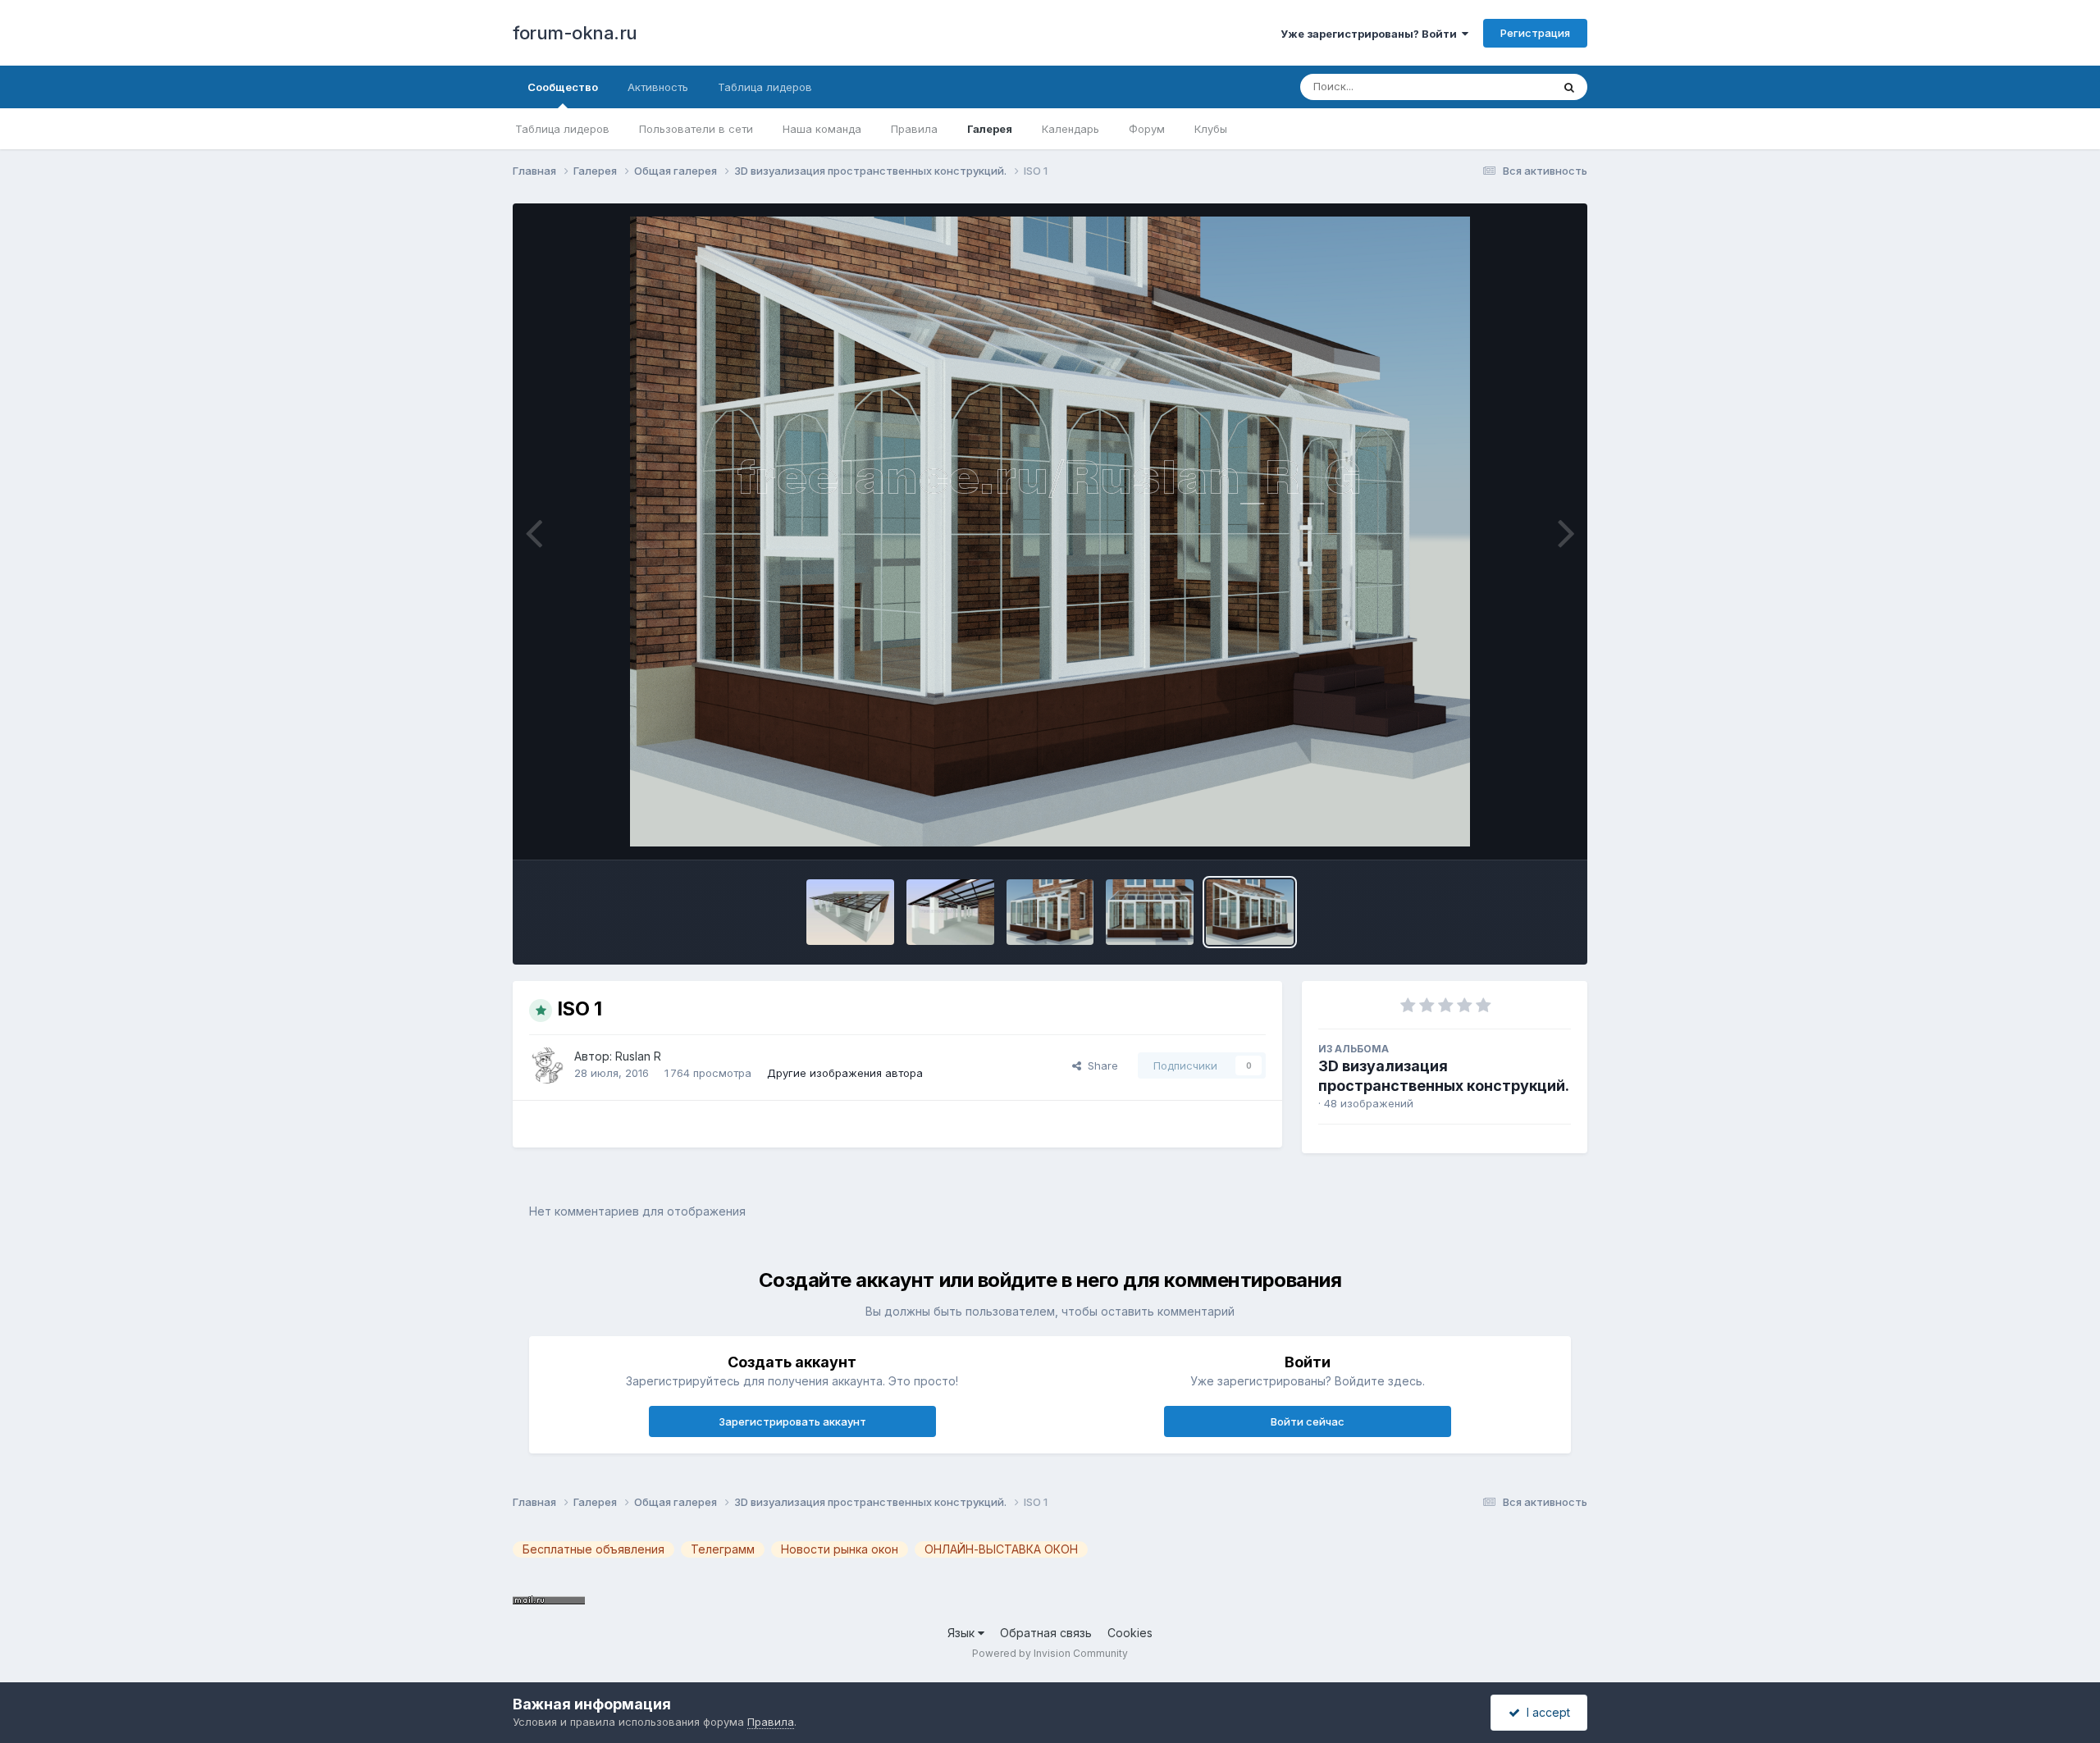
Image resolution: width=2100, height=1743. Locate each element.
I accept (1545, 1712)
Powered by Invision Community (1050, 1653)
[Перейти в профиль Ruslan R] (547, 1065)
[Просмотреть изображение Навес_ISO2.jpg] (850, 912)
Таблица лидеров (562, 129)
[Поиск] (1569, 87)
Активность (658, 87)
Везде (1514, 87)
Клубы (1211, 129)
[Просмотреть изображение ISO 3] (1050, 912)
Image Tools (1519, 830)
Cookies (1130, 1633)
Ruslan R (638, 1056)
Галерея (990, 129)
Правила (914, 129)
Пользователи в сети (696, 129)
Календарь (1071, 129)
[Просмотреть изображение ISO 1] (1250, 912)
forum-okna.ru (575, 33)
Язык (963, 1633)
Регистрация (1535, 33)
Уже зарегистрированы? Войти (1371, 34)
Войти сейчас (1308, 1421)
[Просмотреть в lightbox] (1050, 532)
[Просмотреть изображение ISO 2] (1150, 912)
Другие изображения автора (845, 1073)
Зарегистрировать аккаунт (792, 1421)
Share (1100, 1065)
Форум (1147, 129)
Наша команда (822, 129)
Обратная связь (1046, 1633)
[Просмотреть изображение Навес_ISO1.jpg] (950, 912)
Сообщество (563, 87)
